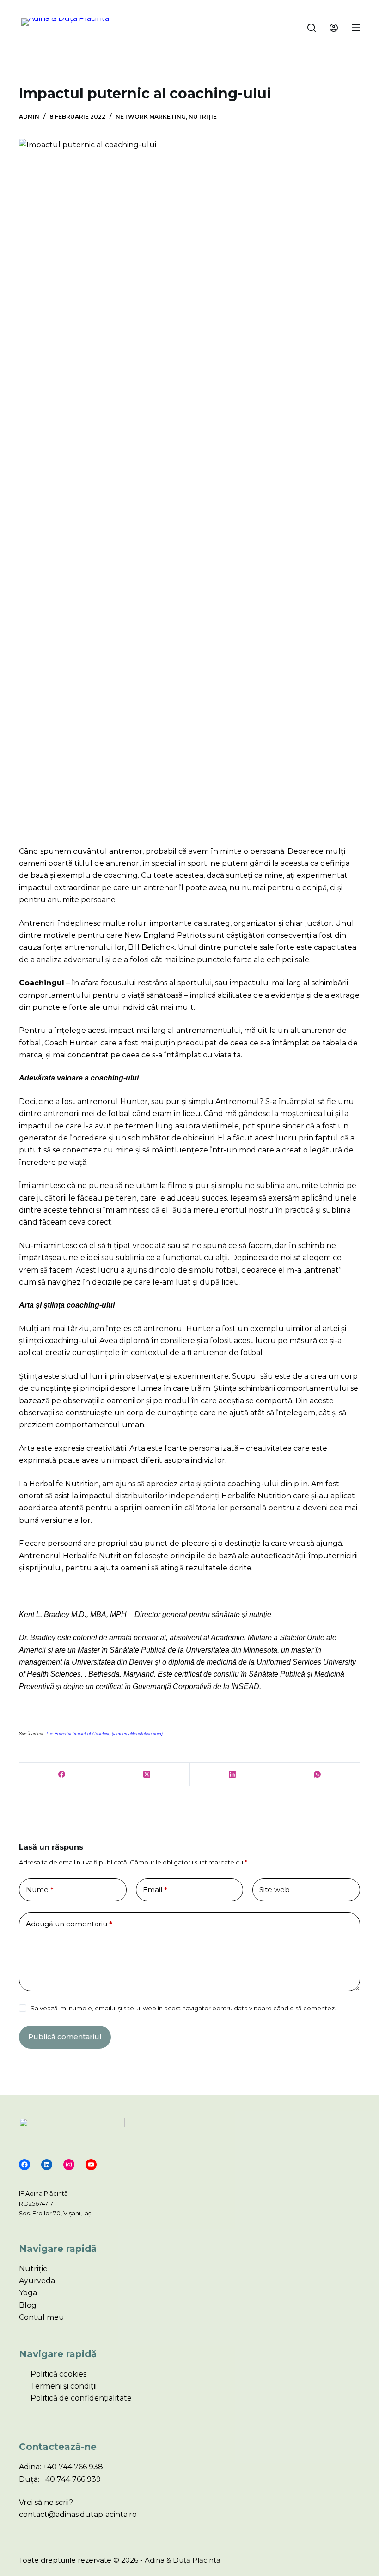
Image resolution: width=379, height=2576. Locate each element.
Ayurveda (37, 2281)
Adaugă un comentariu (69, 1924)
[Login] (334, 28)
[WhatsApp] (318, 1775)
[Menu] (356, 28)
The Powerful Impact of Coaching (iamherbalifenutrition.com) (104, 1734)
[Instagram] (69, 2165)
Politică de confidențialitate (81, 2398)
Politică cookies (58, 2374)
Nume (40, 1890)
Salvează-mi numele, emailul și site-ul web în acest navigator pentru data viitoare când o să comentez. (183, 2008)
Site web (275, 1890)
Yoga (28, 2293)
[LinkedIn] (232, 1775)
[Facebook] (62, 1775)
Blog (28, 2305)
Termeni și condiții (64, 2386)
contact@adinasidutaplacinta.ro (78, 2514)
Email (155, 1890)
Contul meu (42, 2317)
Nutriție (203, 117)
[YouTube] (91, 2165)
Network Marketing (151, 117)
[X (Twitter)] (147, 1775)
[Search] (312, 28)
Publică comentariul (65, 2036)
